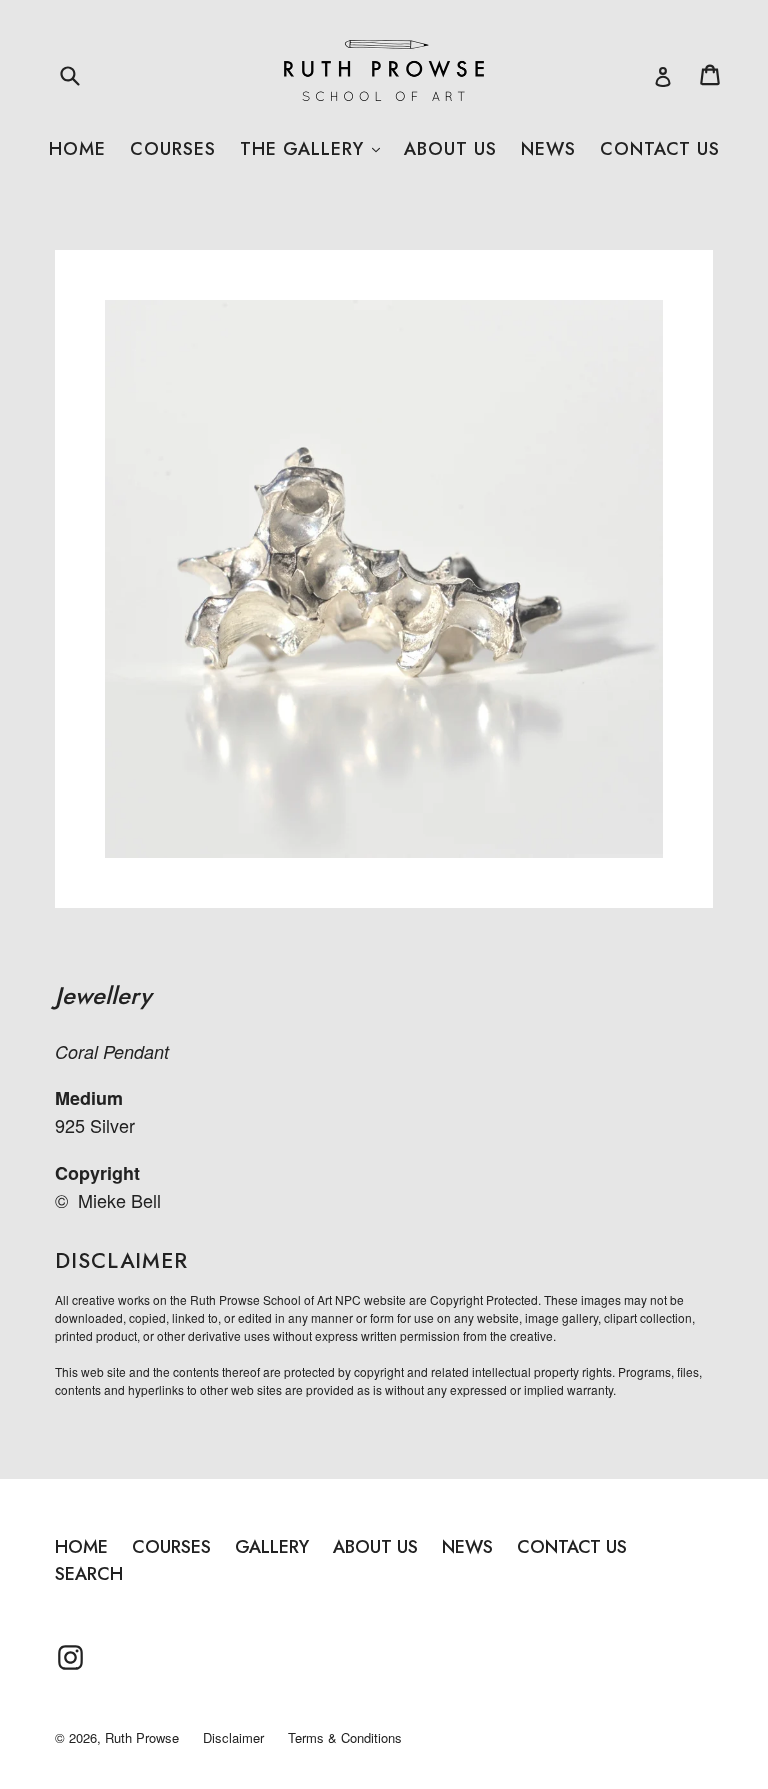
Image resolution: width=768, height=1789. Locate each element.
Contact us (660, 149)
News (548, 149)
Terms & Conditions (345, 1737)
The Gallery (310, 149)
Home (77, 149)
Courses (173, 149)
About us (450, 149)
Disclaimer (233, 1737)
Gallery (272, 1547)
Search (89, 1574)
